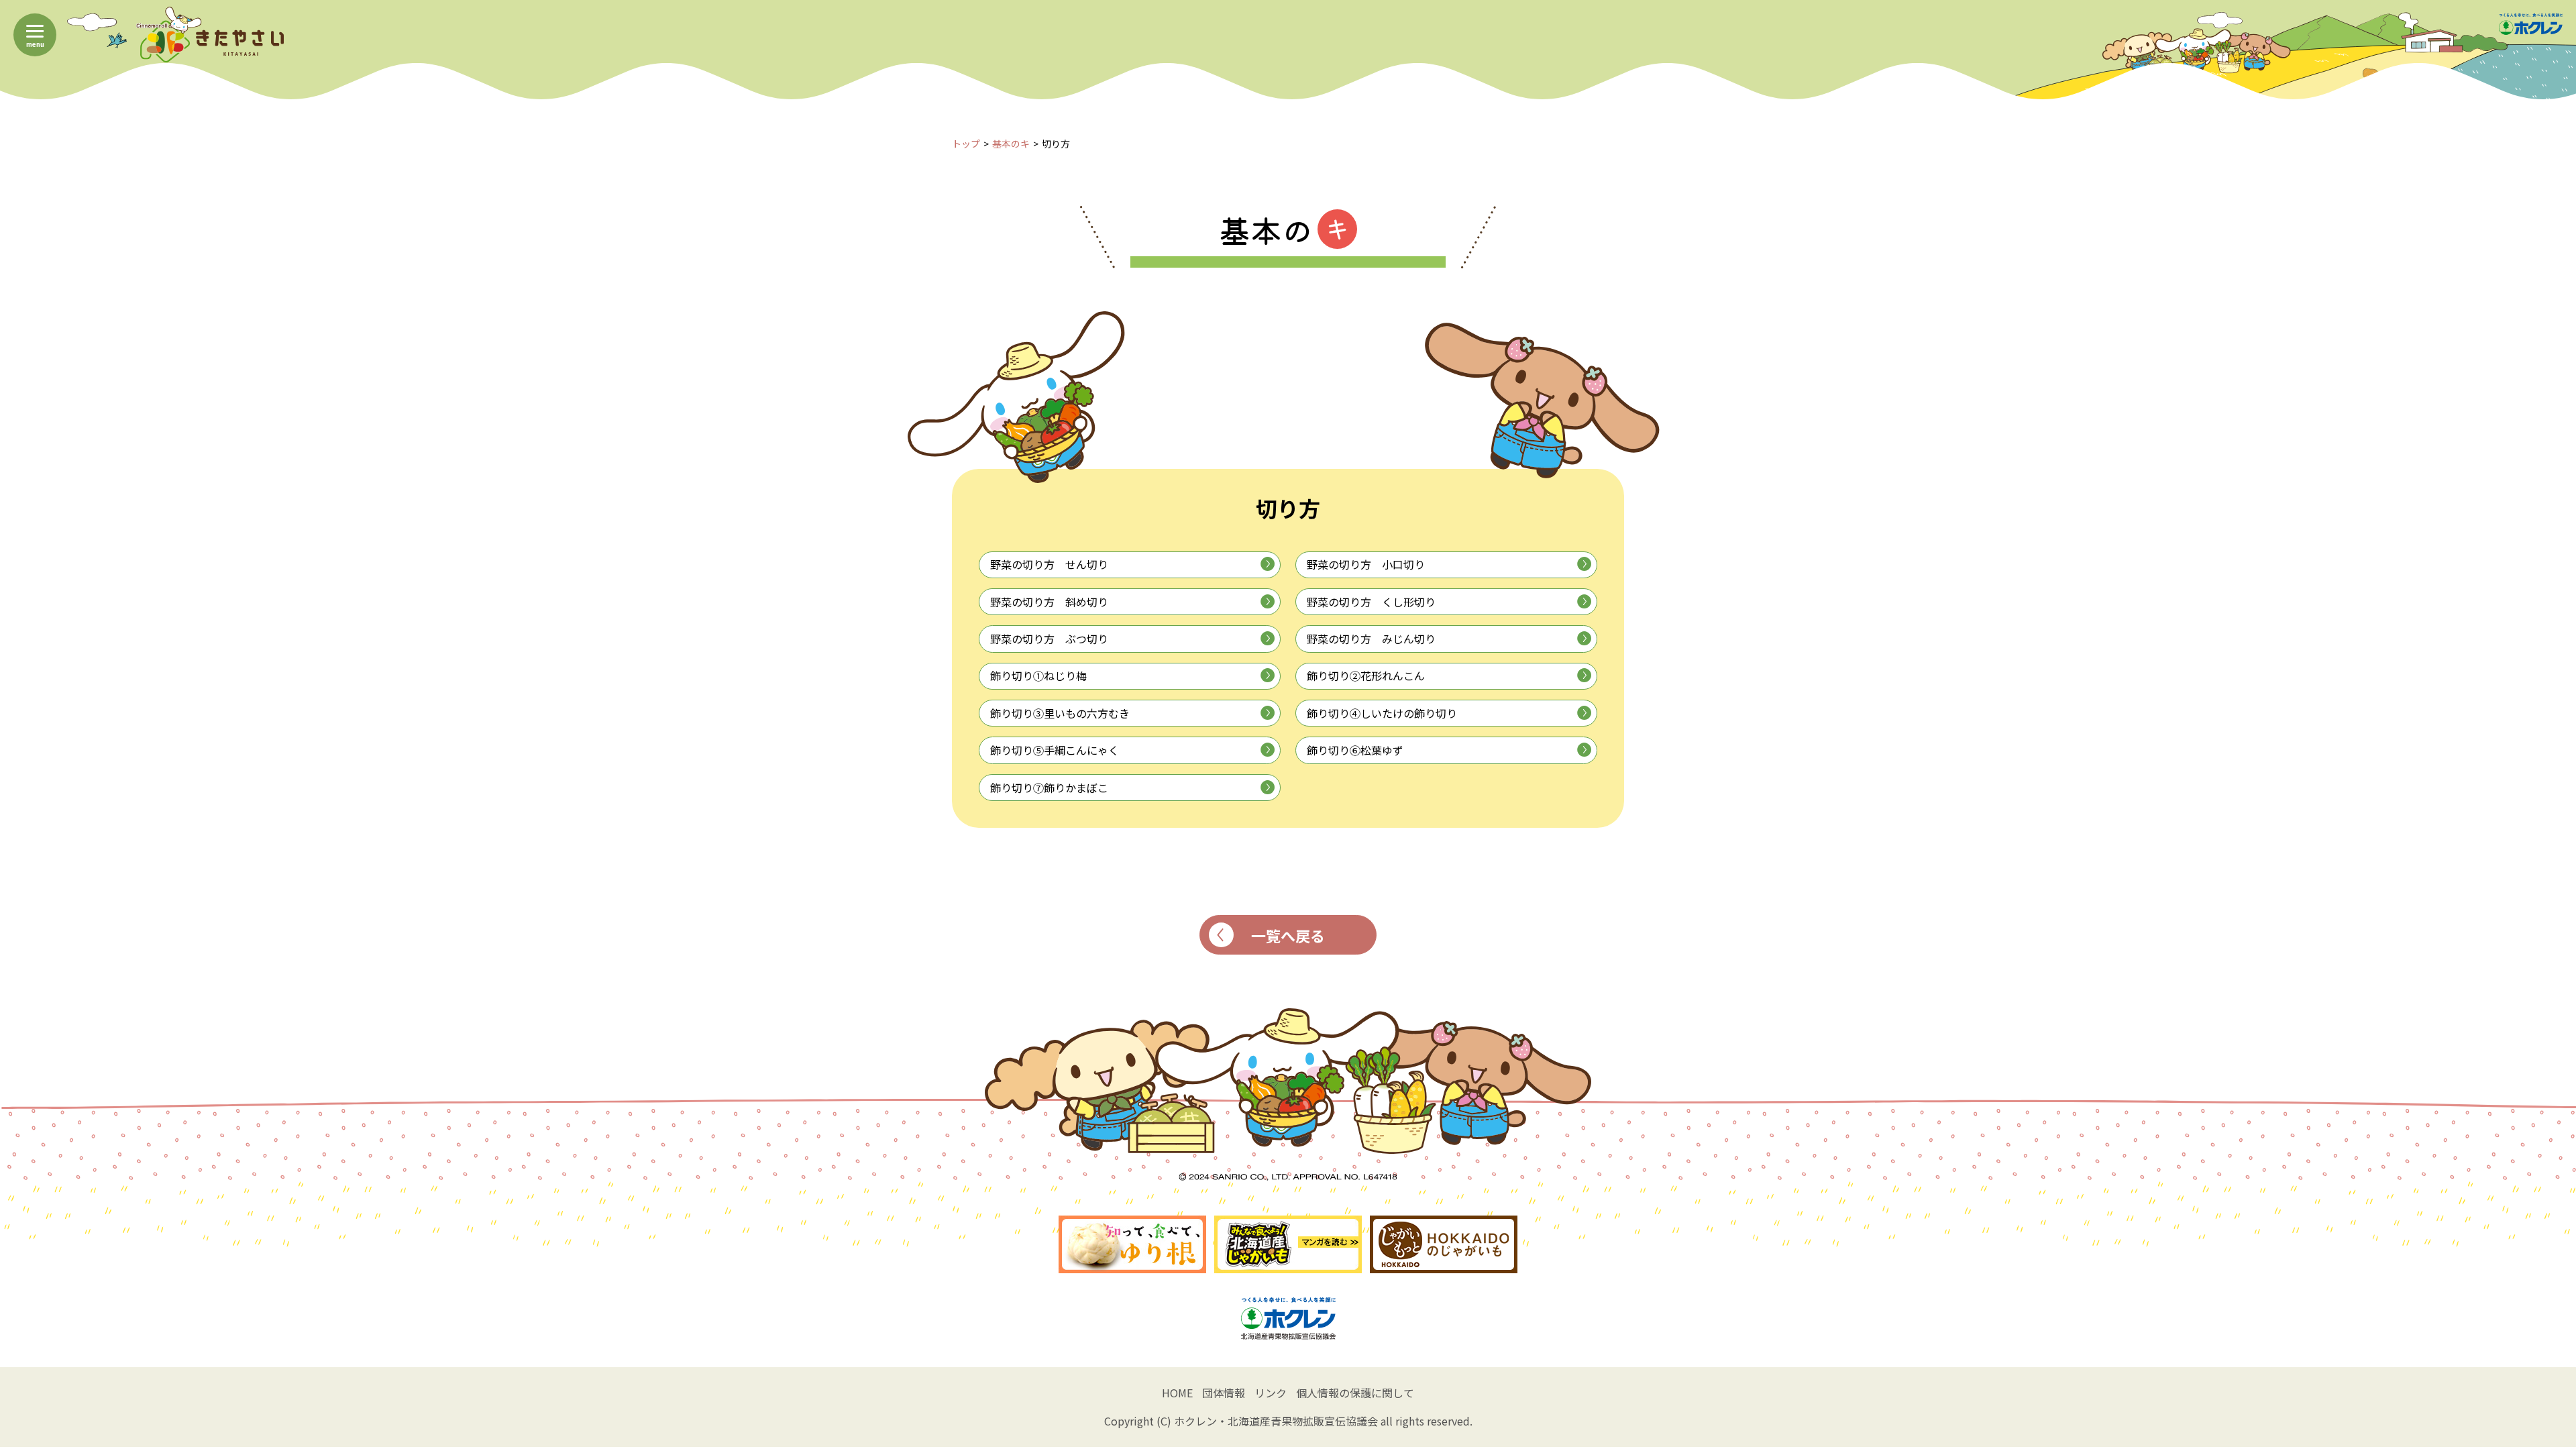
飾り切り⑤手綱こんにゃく (1055, 750)
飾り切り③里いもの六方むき (1060, 713)
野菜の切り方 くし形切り (1371, 602)
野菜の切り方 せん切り (1049, 564)
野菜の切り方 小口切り (1366, 564)
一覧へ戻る (1288, 935)
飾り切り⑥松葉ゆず (1355, 750)
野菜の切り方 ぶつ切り (1049, 639)
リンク (1271, 1393)
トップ (966, 144)
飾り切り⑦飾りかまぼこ (1049, 788)
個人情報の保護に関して (1355, 1393)
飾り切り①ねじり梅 (1038, 676)
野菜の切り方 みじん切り (1371, 639)
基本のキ (1011, 144)
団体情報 (1224, 1393)
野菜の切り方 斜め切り (1049, 602)
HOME (1177, 1393)
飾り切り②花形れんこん (1366, 676)
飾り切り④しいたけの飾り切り (1382, 713)
